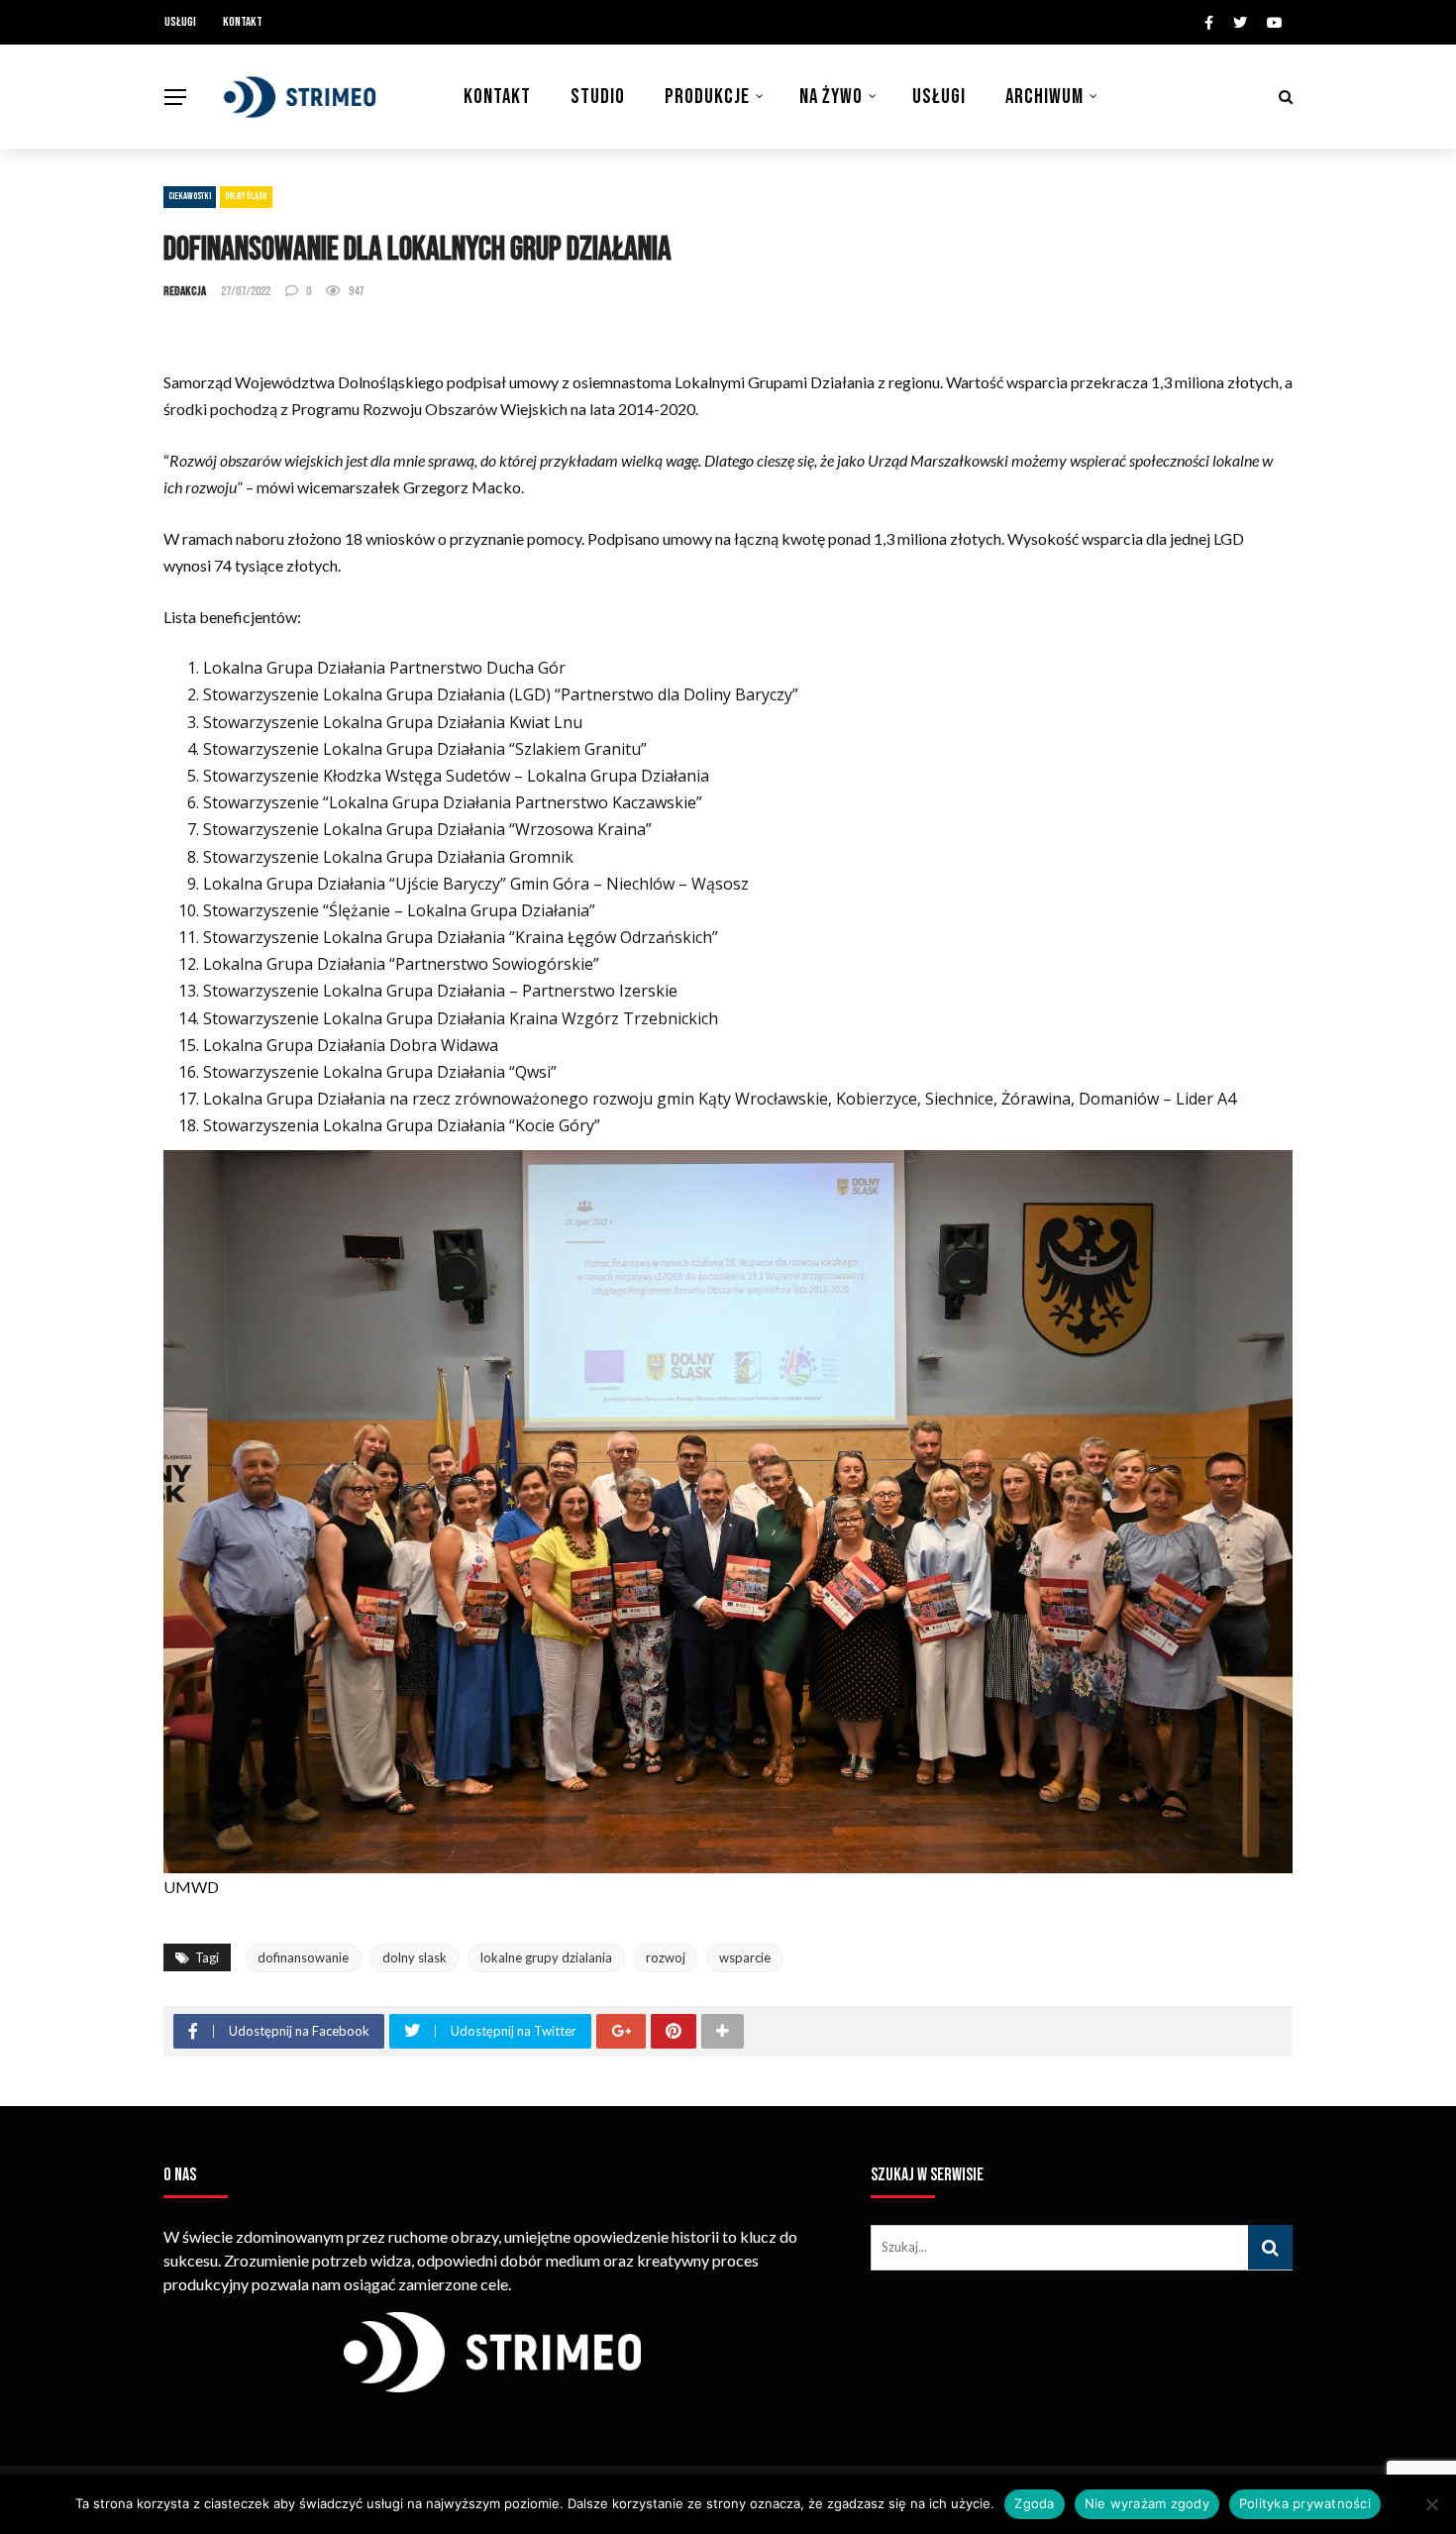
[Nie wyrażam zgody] (1431, 2504)
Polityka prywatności (1305, 2503)
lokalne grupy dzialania (546, 1957)
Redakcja (185, 291)
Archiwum (1044, 97)
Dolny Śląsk (246, 196)
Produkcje (707, 97)
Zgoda (1034, 2503)
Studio (598, 97)
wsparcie (745, 1957)
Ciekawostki (190, 196)
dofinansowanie (303, 1957)
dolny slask (415, 1957)
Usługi (180, 22)
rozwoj (666, 1957)
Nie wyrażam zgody (1147, 2503)
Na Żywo (831, 97)
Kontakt (243, 22)
